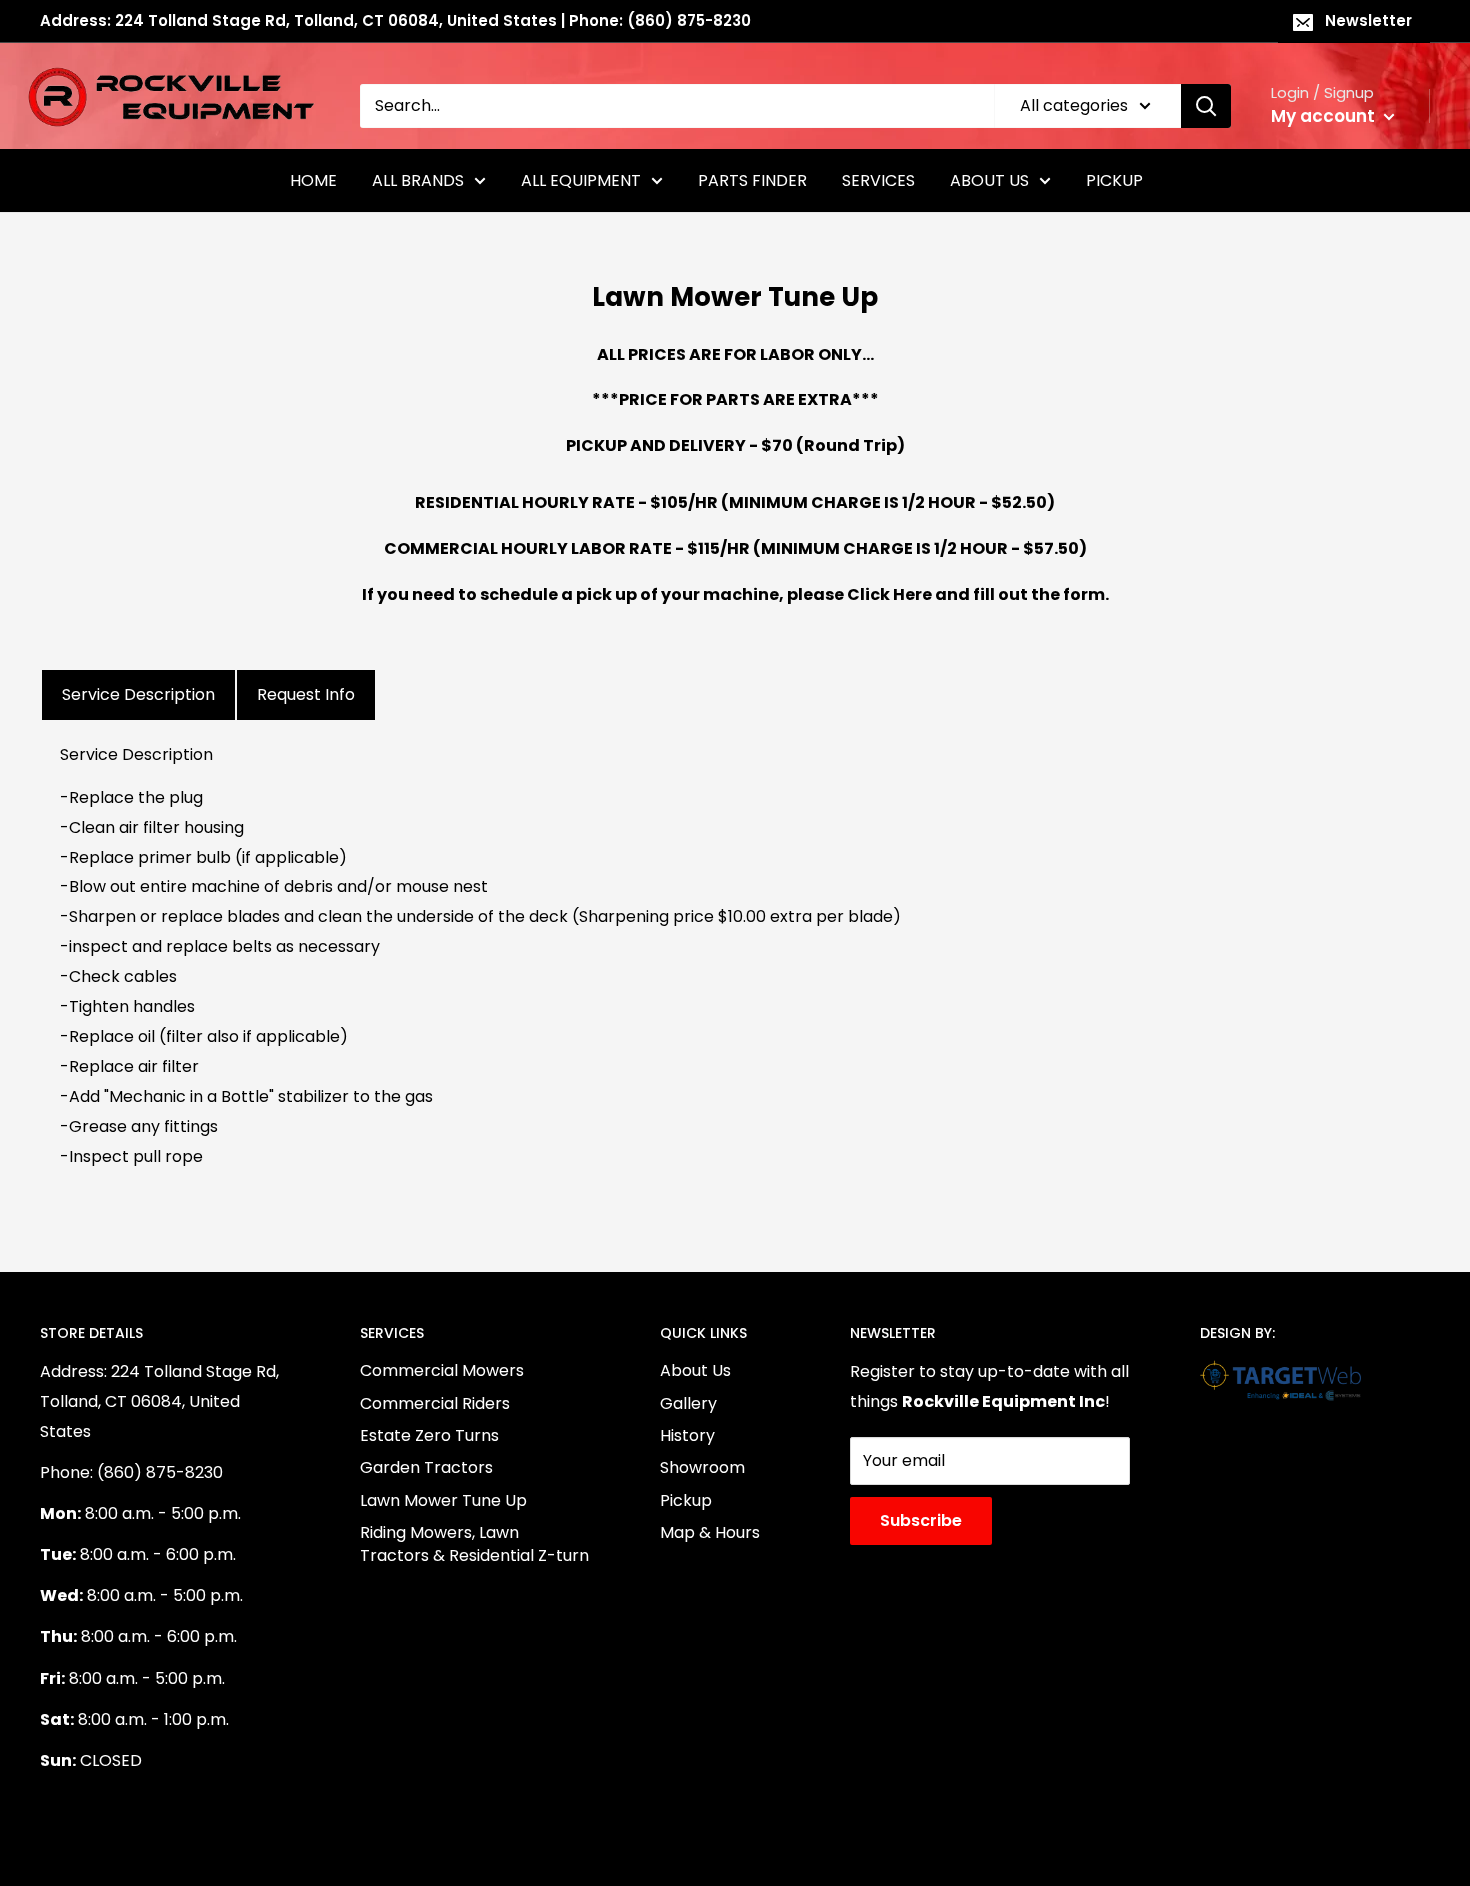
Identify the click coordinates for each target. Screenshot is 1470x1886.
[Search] (1206, 106)
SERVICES (878, 180)
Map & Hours (710, 1532)
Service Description (138, 694)
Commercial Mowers (442, 1370)
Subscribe (921, 1520)
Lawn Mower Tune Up (443, 1500)
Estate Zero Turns (429, 1435)
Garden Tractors (426, 1467)
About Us (695, 1370)
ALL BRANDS (418, 180)
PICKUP (1114, 180)
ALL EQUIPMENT (581, 180)
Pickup (686, 1500)
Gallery (688, 1403)
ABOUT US (989, 180)
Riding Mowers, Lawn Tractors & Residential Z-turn (474, 1543)
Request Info (306, 694)
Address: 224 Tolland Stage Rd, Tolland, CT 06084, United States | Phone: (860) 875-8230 (395, 20)
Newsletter (1368, 20)
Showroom (702, 1467)
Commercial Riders (435, 1403)
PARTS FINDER (752, 180)
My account (1325, 116)
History (687, 1435)
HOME (313, 180)
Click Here (889, 594)
